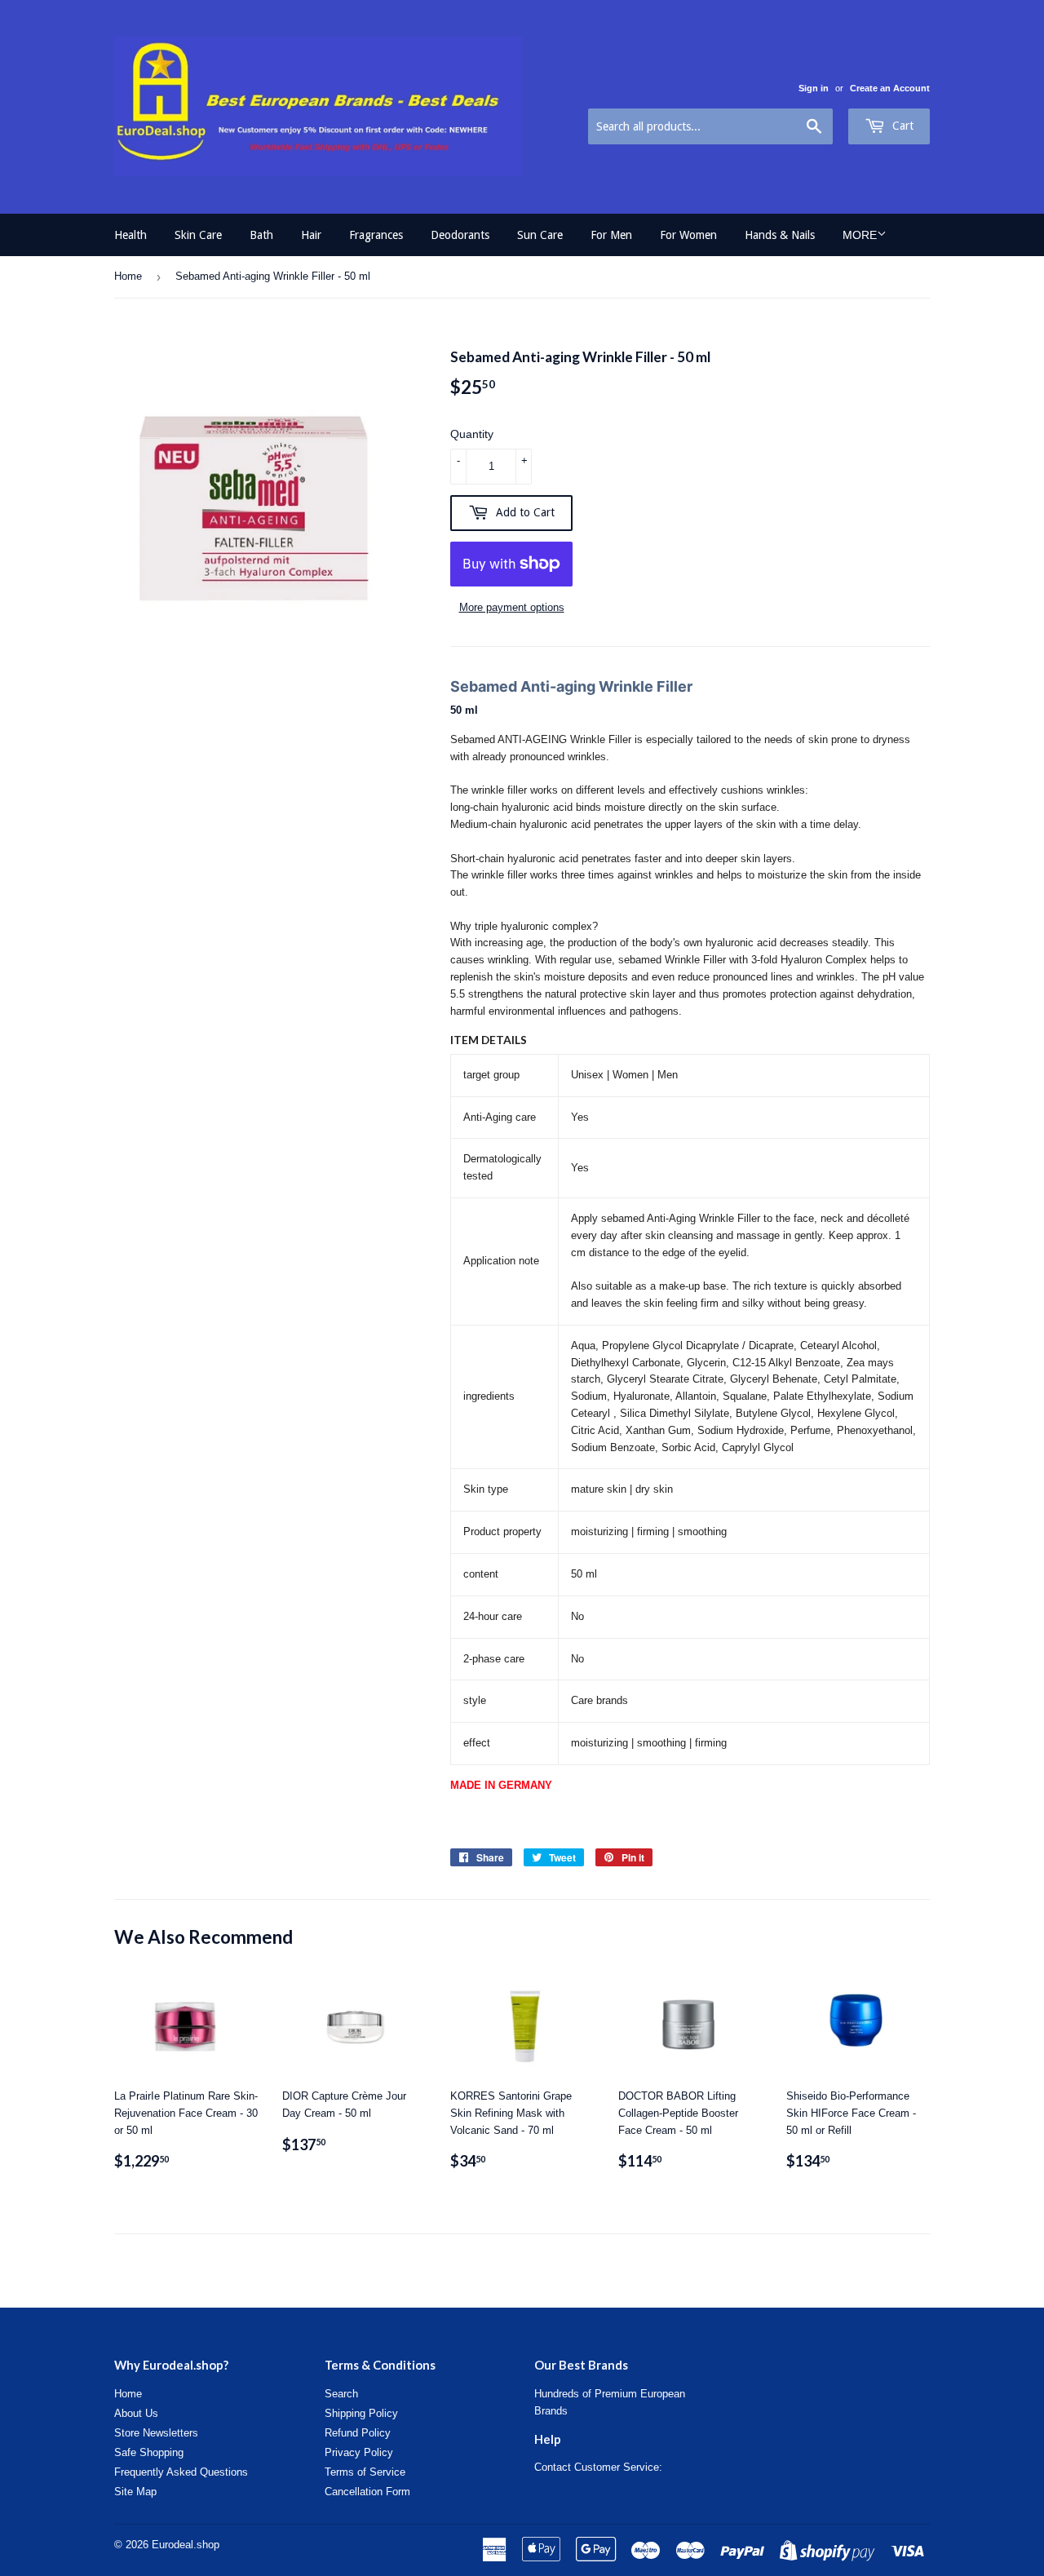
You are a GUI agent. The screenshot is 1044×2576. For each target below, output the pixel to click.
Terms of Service (365, 2472)
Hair (311, 235)
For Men (611, 235)
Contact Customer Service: (598, 2467)
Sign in (814, 88)
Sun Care (540, 235)
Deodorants (460, 235)
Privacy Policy (359, 2452)
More (860, 235)
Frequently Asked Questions (181, 2472)
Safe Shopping (149, 2452)
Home (128, 276)
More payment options (512, 607)
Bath (261, 235)
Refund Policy (358, 2433)
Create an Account (890, 88)
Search (341, 2394)
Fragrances (376, 235)
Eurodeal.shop (186, 2545)
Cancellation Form (367, 2492)
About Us (136, 2413)
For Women (688, 235)
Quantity (472, 434)
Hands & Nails (780, 235)
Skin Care (198, 235)
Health (130, 235)
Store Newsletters (156, 2433)
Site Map (135, 2492)
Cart (901, 126)
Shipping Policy (361, 2413)
